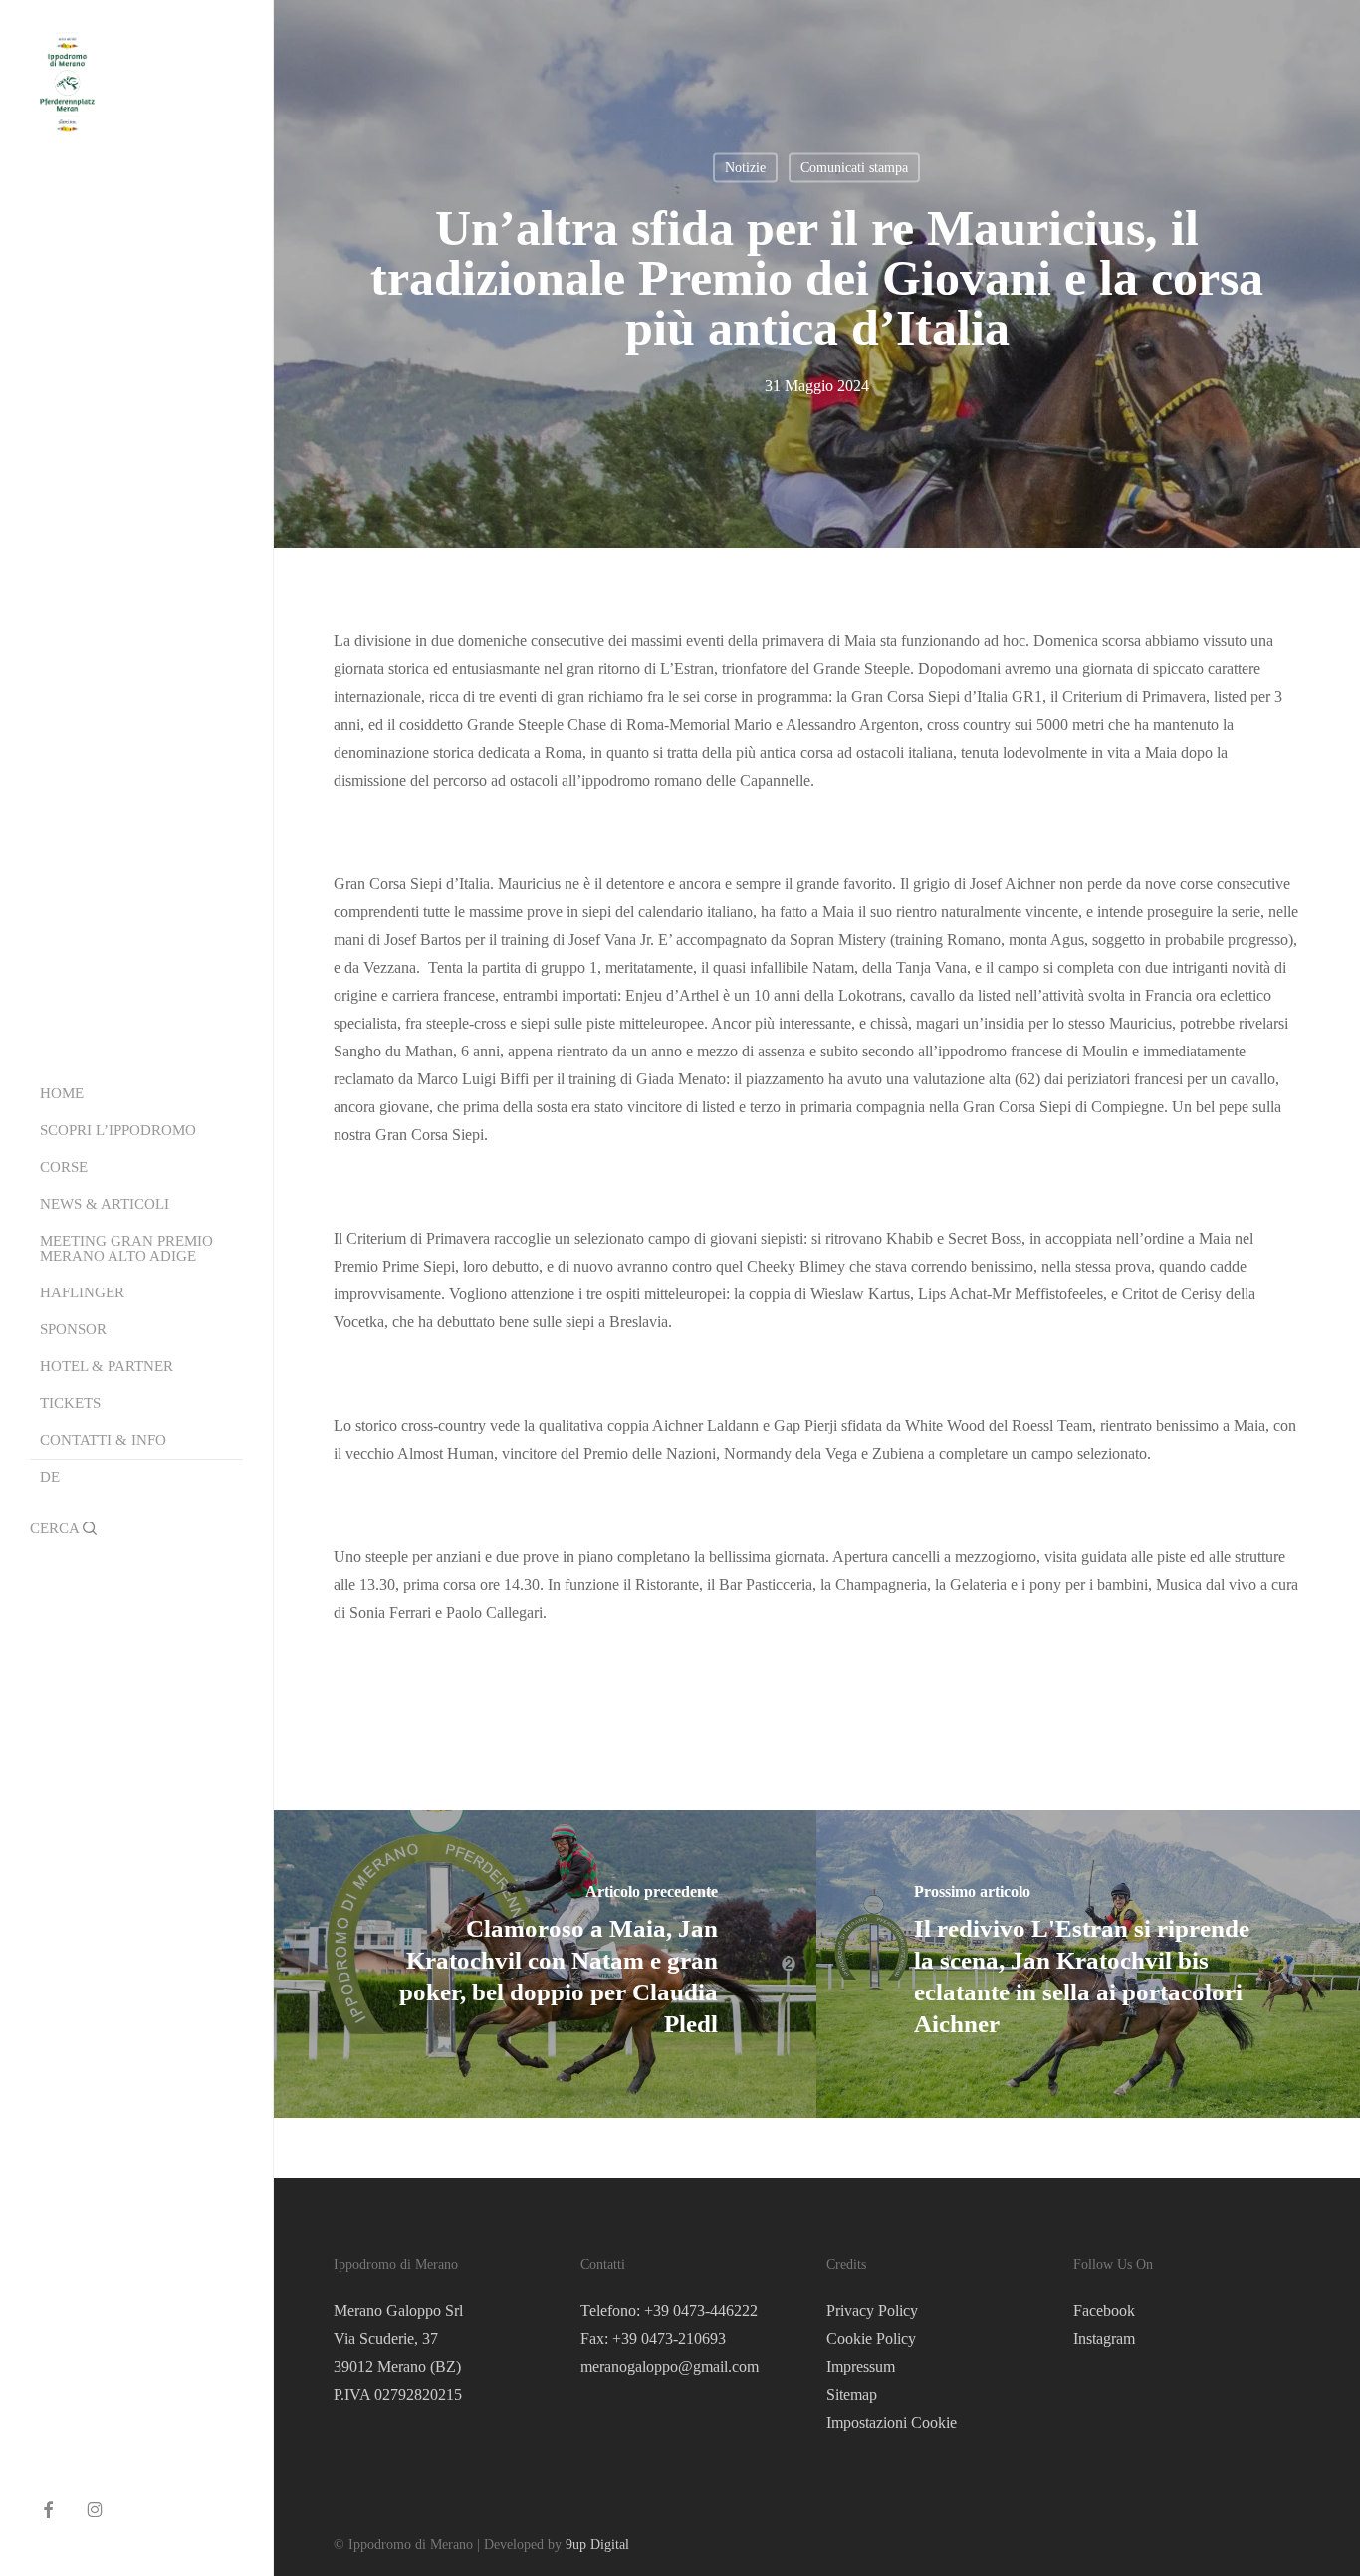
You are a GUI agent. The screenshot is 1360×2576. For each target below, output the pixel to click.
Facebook (1104, 2311)
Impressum (861, 2366)
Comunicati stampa (854, 168)
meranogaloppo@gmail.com (670, 2366)
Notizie (745, 168)
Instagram (1104, 2339)
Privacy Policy (872, 2311)
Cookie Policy (871, 2339)
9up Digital (597, 2545)
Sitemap (852, 2394)
